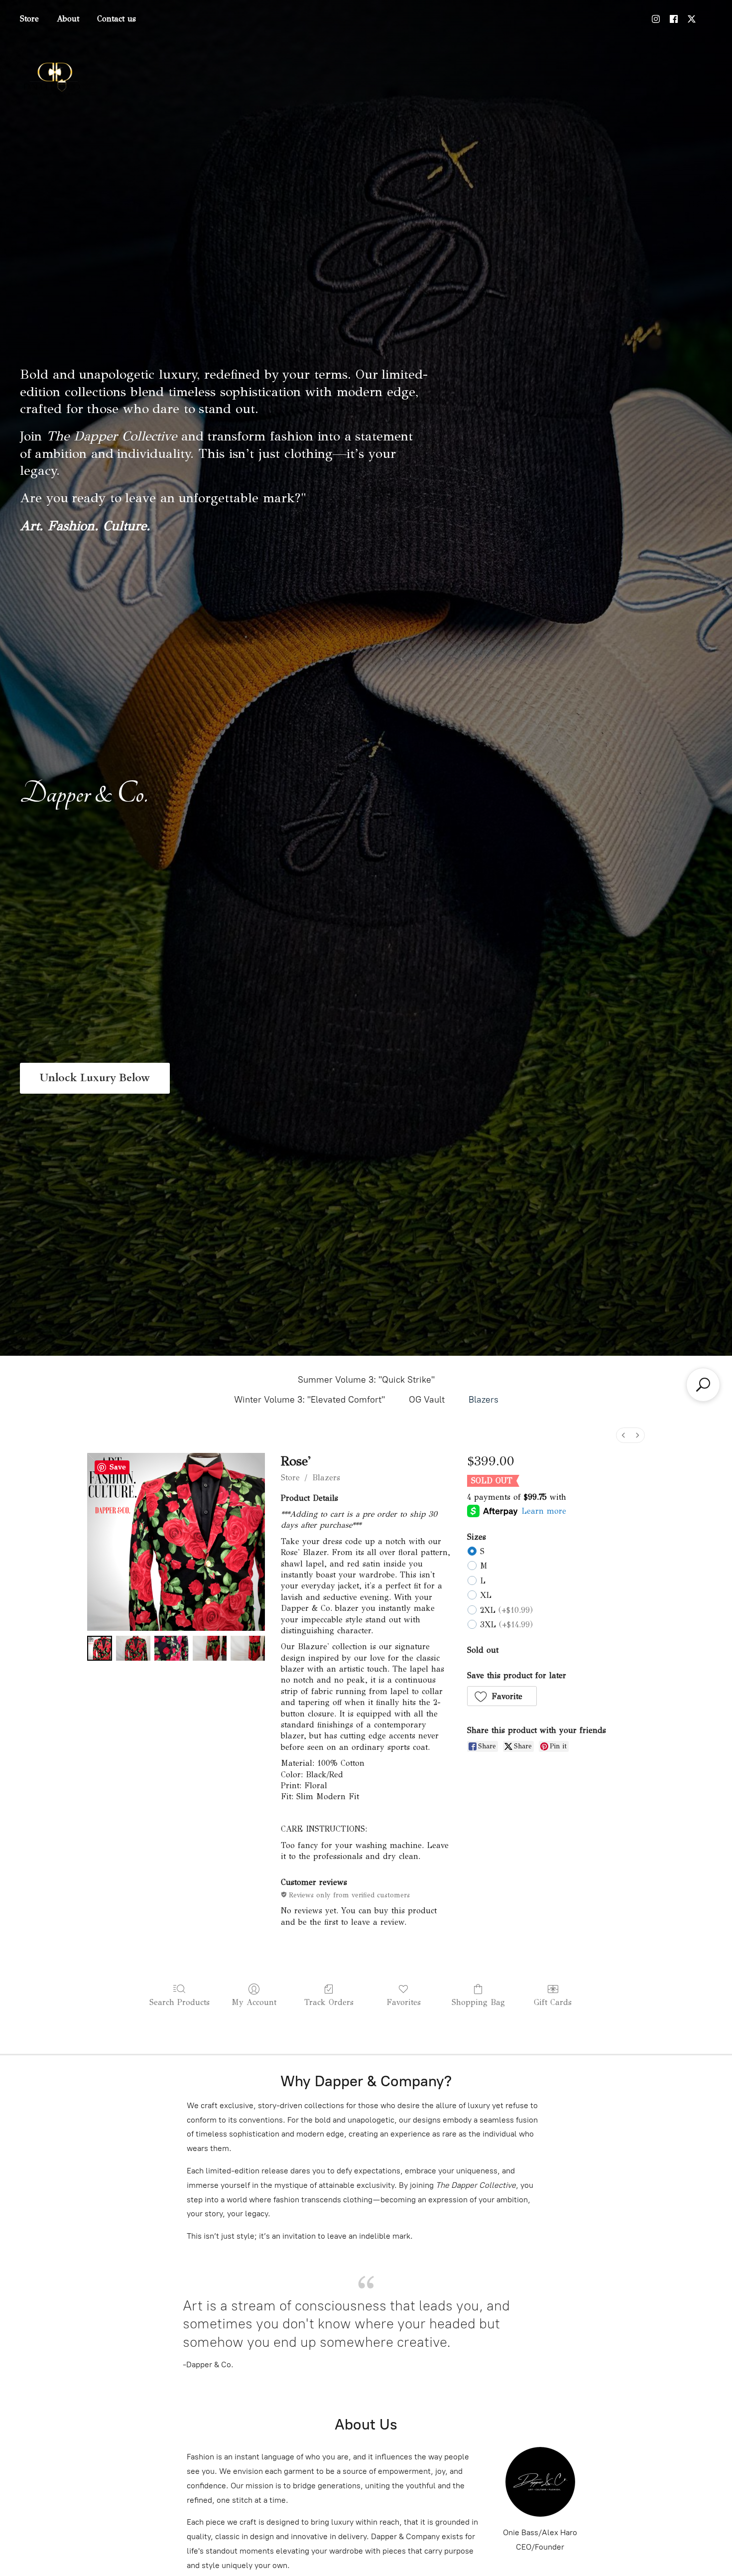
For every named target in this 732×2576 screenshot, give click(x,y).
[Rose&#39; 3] (210, 1648)
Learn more (544, 1511)
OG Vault (427, 1400)
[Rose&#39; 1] (133, 1648)
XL (486, 1595)
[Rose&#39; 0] (100, 1648)
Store (29, 19)
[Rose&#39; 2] (172, 1648)
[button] (502, 1696)
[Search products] (703, 1385)
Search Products (180, 2002)
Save (118, 1467)
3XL (506, 1625)
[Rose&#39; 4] (248, 1648)
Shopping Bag (478, 2002)
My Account (254, 2002)
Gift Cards (553, 2002)
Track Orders (329, 2002)
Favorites (404, 2002)
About (68, 19)
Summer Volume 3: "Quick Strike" (366, 1380)
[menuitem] (623, 1435)
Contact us (117, 19)
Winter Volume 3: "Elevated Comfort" (309, 1400)
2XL (506, 1610)
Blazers (484, 1400)
